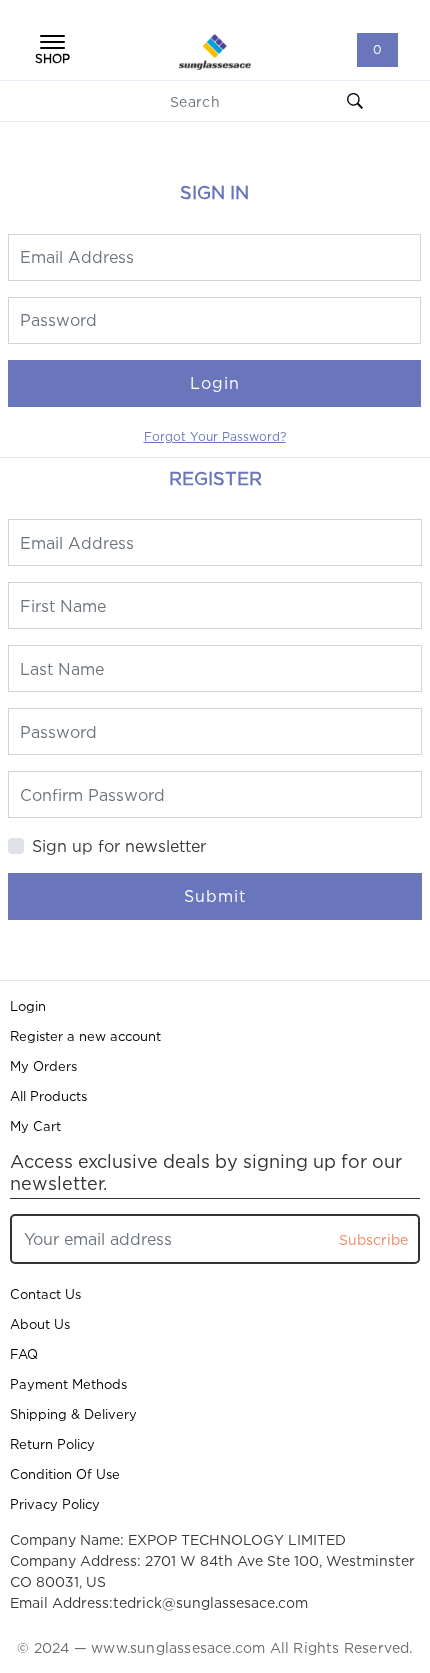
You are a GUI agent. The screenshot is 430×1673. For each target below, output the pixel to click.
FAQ (24, 1354)
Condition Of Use (65, 1474)
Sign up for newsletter (119, 846)
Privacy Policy (55, 1504)
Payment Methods (68, 1384)
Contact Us (45, 1294)
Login (215, 383)
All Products (48, 1096)
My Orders (43, 1066)
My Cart (35, 1126)
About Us (40, 1324)
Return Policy (52, 1444)
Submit (215, 896)
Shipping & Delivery (73, 1414)
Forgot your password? (215, 436)
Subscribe (373, 1239)
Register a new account (85, 1036)
